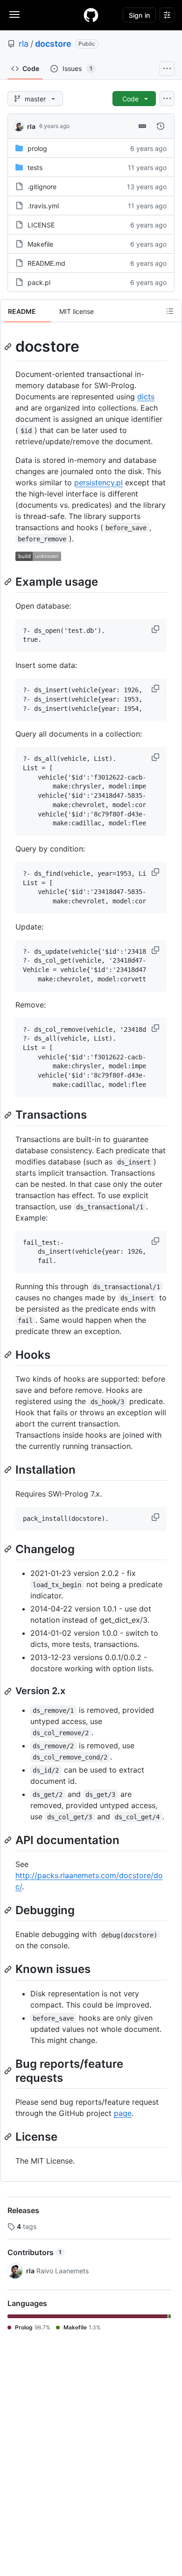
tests (35, 167)
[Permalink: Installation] (9, 1469)
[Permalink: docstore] (9, 347)
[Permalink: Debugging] (9, 1910)
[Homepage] (91, 15)
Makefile (40, 244)
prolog (37, 148)
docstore (53, 44)
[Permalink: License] (9, 2136)
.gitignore (42, 187)
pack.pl (39, 282)
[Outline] (170, 311)
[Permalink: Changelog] (9, 1549)
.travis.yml (43, 206)
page (123, 2113)
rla (24, 44)
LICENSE (41, 225)
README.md (46, 263)
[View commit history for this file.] (161, 126)
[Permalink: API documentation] (9, 1840)
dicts (146, 397)
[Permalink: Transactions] (9, 1115)
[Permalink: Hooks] (9, 1355)
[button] (156, 629)
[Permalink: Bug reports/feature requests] (9, 2071)
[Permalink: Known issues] (9, 1969)
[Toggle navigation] (14, 14)
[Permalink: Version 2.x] (9, 1691)
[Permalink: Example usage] (9, 582)
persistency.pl (98, 483)
